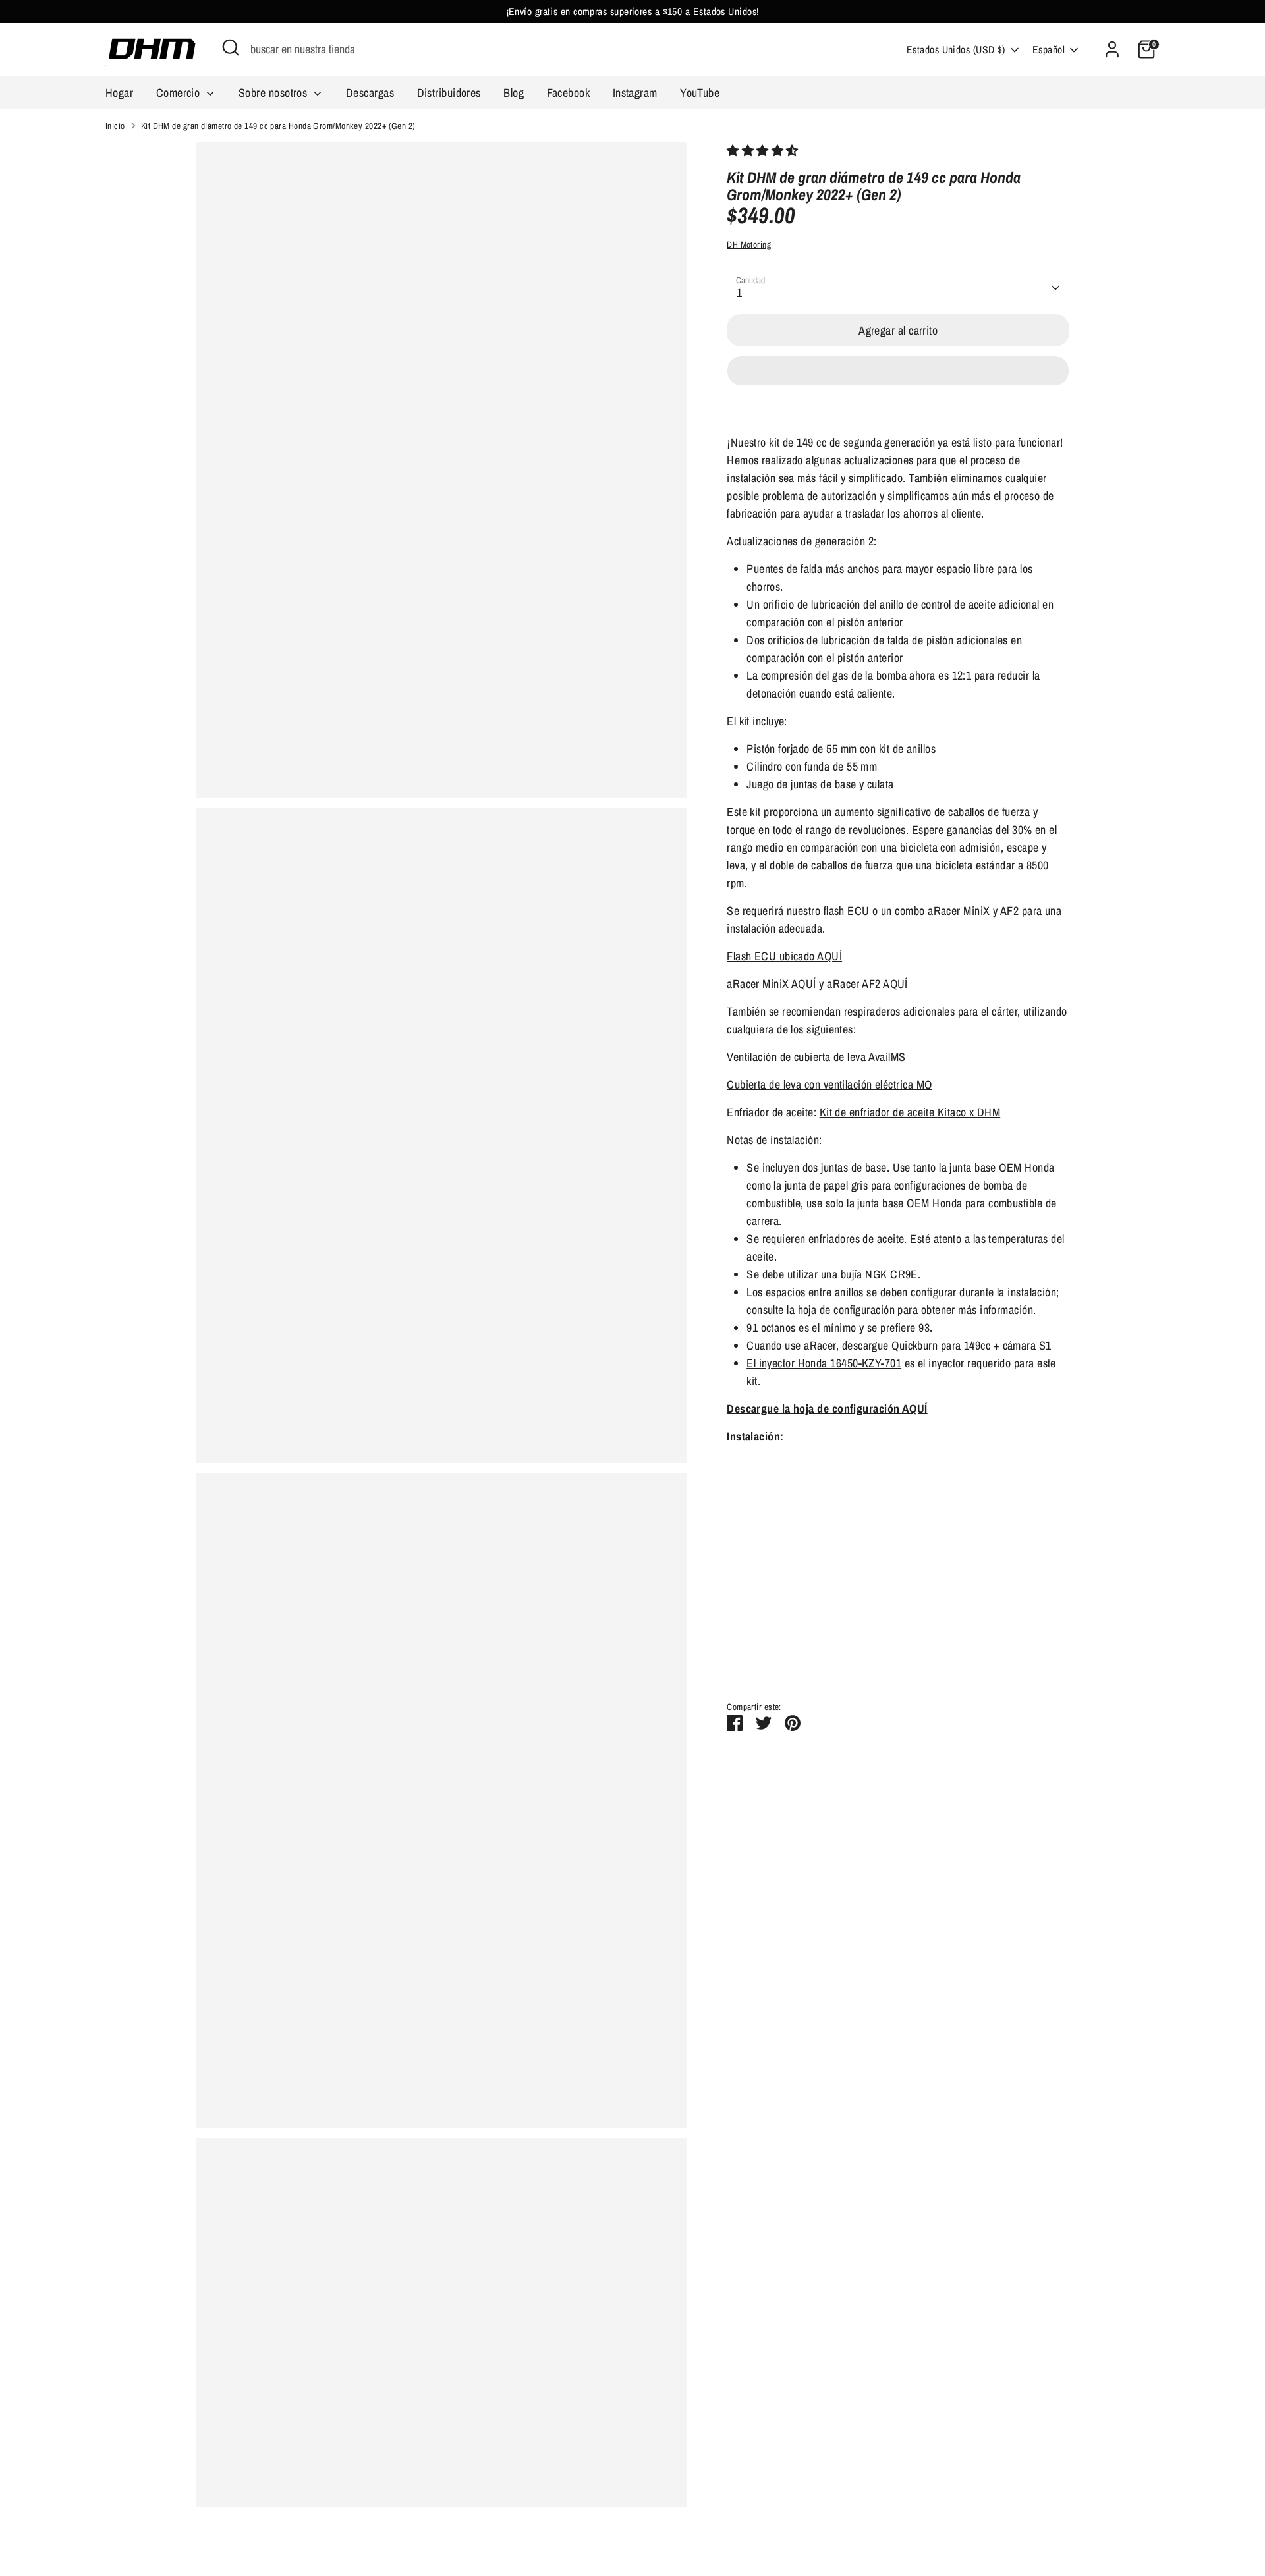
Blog (514, 93)
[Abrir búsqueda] (231, 47)
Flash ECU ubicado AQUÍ (784, 956)
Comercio (180, 93)
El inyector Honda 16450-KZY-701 (824, 1363)
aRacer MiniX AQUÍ (772, 984)
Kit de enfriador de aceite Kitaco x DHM (910, 1112)
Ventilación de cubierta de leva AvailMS (816, 1057)
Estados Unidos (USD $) (956, 50)
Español (1049, 50)
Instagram (635, 93)
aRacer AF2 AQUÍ (867, 984)
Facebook (569, 93)
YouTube (700, 93)
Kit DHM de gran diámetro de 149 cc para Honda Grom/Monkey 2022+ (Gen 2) (278, 126)
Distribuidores (449, 93)
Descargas (370, 93)
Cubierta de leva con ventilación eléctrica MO (829, 1084)
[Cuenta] (1112, 49)
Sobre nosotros (274, 93)
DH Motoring (749, 244)
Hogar (119, 93)
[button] (764, 151)
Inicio (115, 126)
